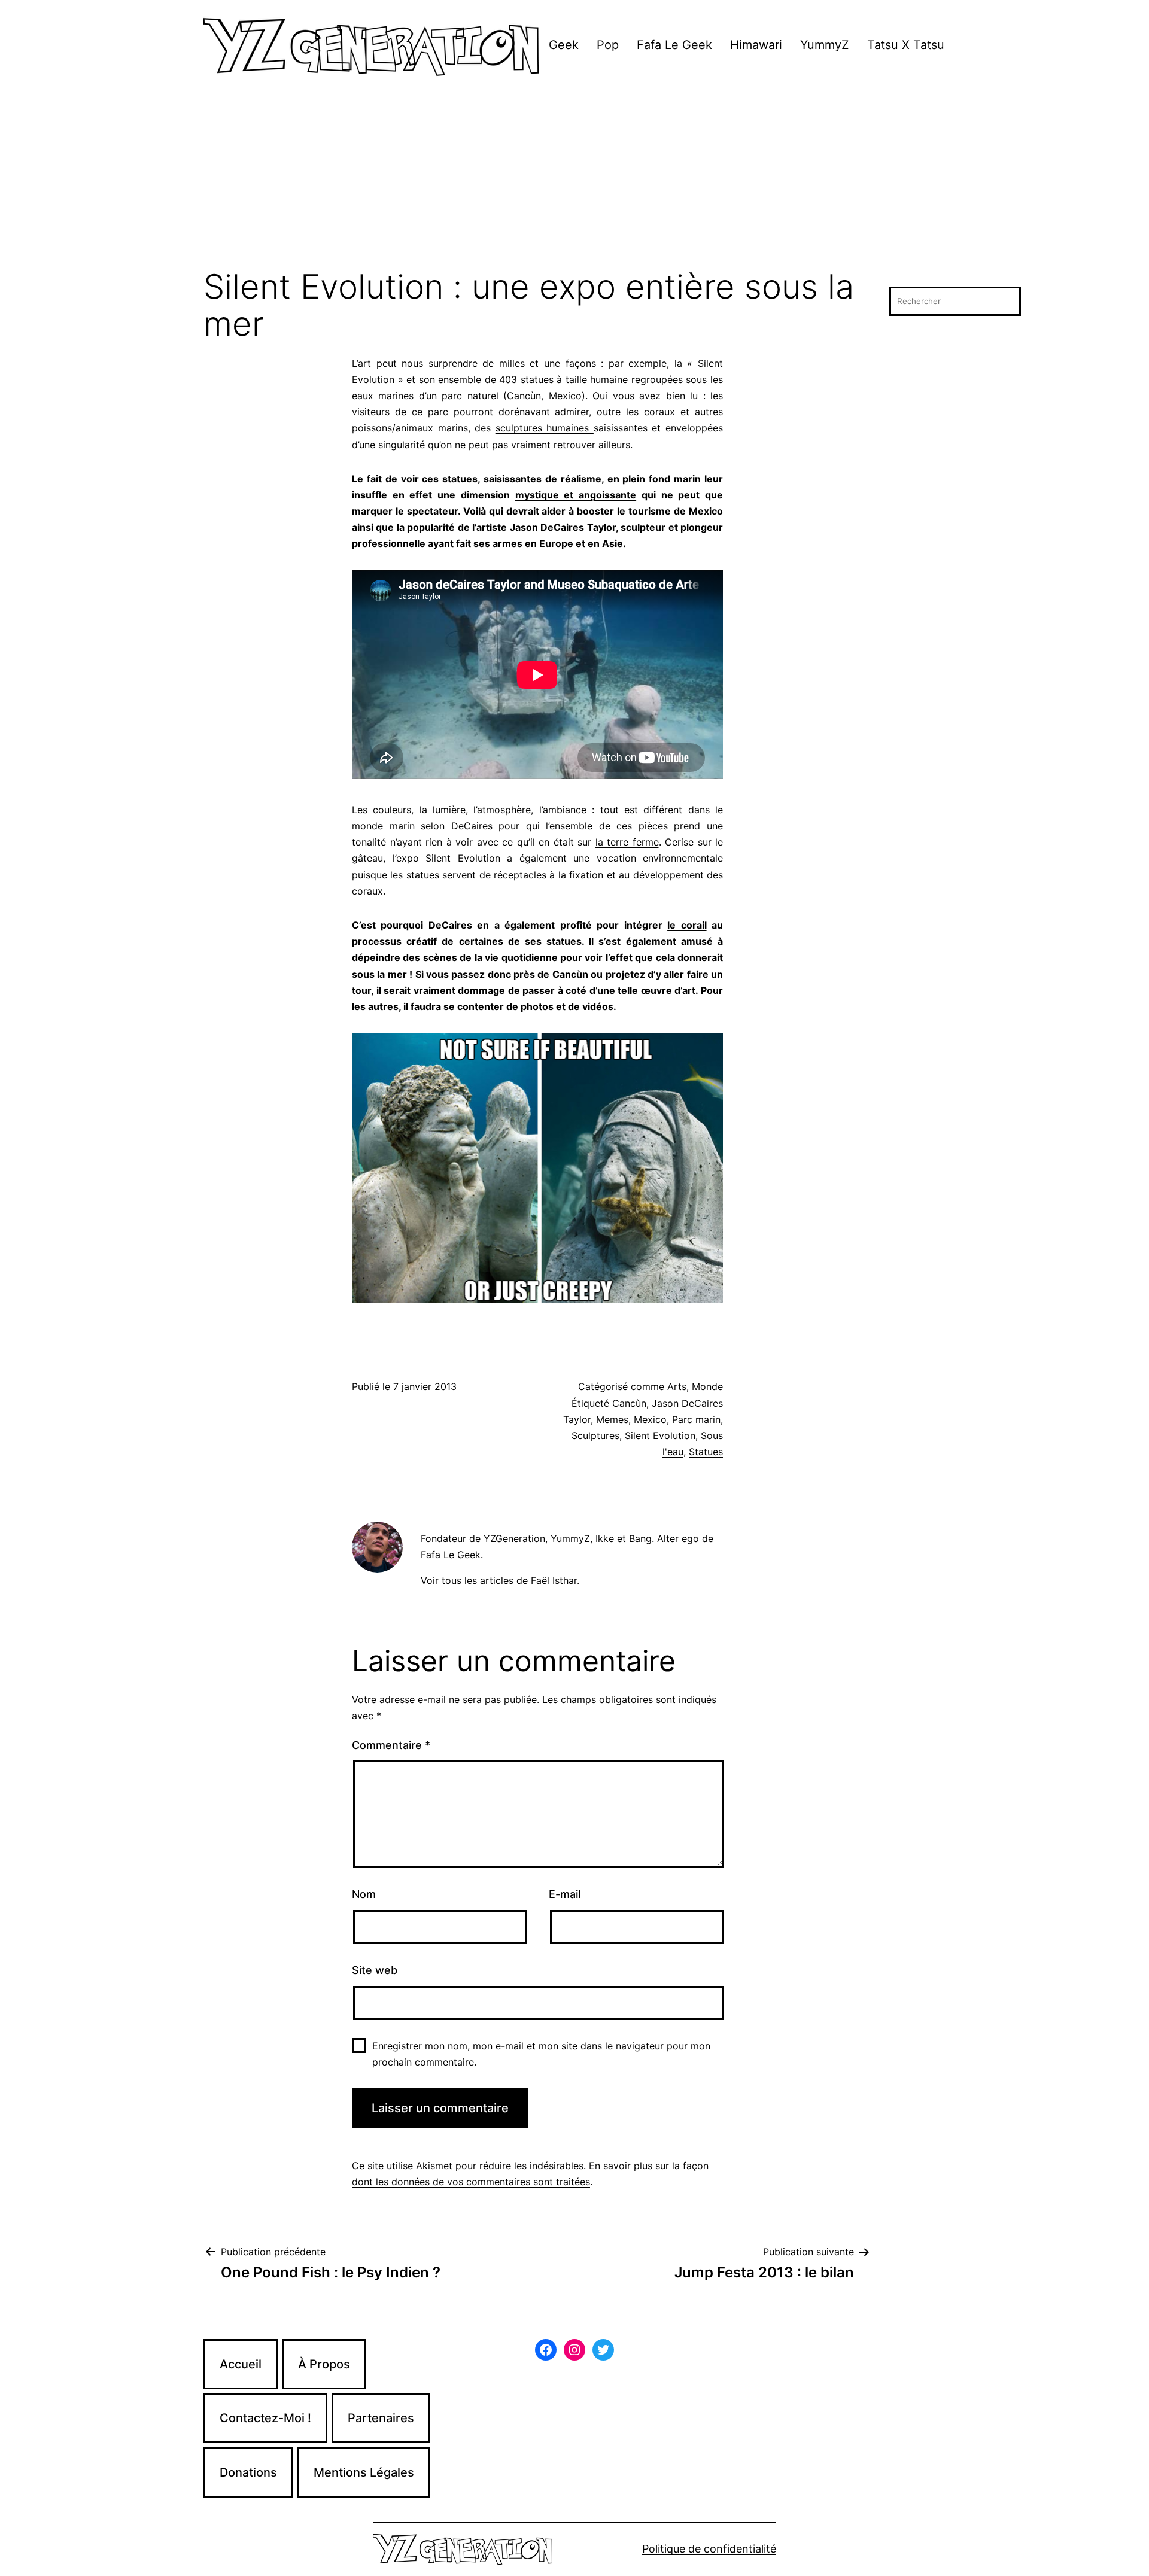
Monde (707, 1386)
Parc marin (696, 1419)
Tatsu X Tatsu (906, 45)
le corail (687, 925)
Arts (677, 1386)
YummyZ (825, 45)
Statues (706, 1452)
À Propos (324, 2364)
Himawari (756, 45)
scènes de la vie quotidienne (490, 957)
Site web (375, 1970)
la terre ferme (627, 842)
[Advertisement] (574, 179)
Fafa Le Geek (674, 45)
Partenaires (381, 2418)
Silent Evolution (660, 1435)
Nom (364, 1894)
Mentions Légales (364, 2472)
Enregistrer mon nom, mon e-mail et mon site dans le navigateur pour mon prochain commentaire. (541, 2054)
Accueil (241, 2364)
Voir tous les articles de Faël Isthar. (500, 1580)
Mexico (650, 1419)
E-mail (565, 1894)
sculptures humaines (545, 428)
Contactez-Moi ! (265, 2418)
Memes (612, 1419)
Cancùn (629, 1403)
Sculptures (595, 1435)
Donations (248, 2472)
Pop (608, 45)
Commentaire (391, 1745)
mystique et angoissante (576, 495)
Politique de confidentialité (709, 2549)
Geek (564, 45)
